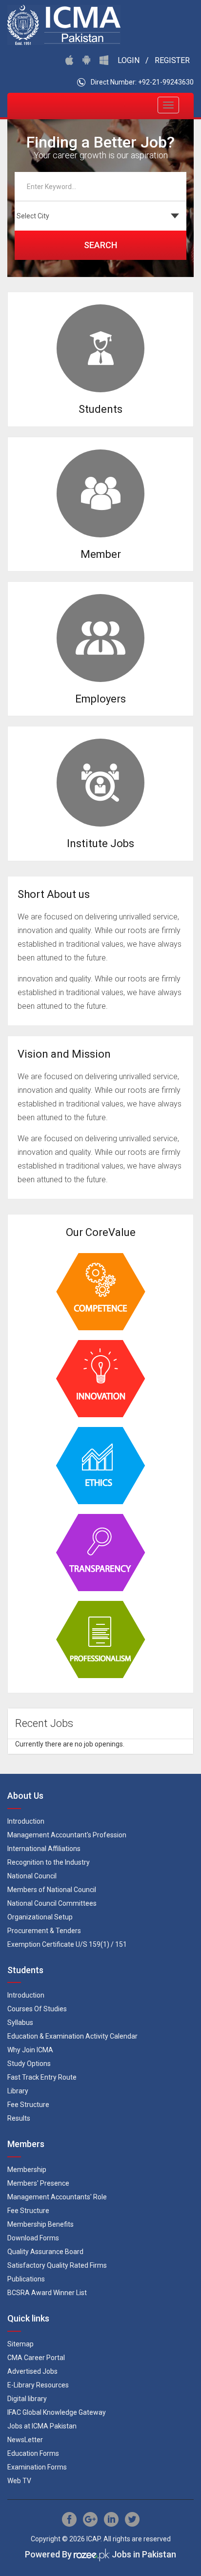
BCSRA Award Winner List (47, 2293)
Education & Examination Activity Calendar (72, 2036)
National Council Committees (52, 1903)
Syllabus (20, 2022)
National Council (32, 1876)
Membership (27, 2170)
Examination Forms (37, 2467)
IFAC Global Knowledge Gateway (57, 2412)
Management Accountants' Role (57, 2197)
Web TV (19, 2481)
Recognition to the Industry (49, 1862)
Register (172, 60)
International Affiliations (44, 1849)
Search (100, 245)
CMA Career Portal (36, 2358)
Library (18, 2091)
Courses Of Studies (37, 2009)
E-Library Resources (38, 2385)
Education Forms (33, 2453)
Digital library (27, 2399)
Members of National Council (52, 1890)
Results (19, 2118)
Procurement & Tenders (44, 1931)
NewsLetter (25, 2440)
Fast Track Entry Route (42, 2077)
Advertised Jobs (32, 2371)
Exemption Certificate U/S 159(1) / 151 (67, 1944)
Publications (26, 2279)
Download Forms (33, 2238)
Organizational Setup (40, 1917)
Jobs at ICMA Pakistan (42, 2426)
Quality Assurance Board (45, 2252)
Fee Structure (28, 2105)
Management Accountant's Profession (67, 1835)
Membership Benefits (40, 2224)
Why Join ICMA (30, 2050)
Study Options (29, 2064)
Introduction (26, 1821)
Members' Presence (38, 2183)
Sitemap (20, 2344)
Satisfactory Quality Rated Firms (57, 2265)
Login (129, 60)
